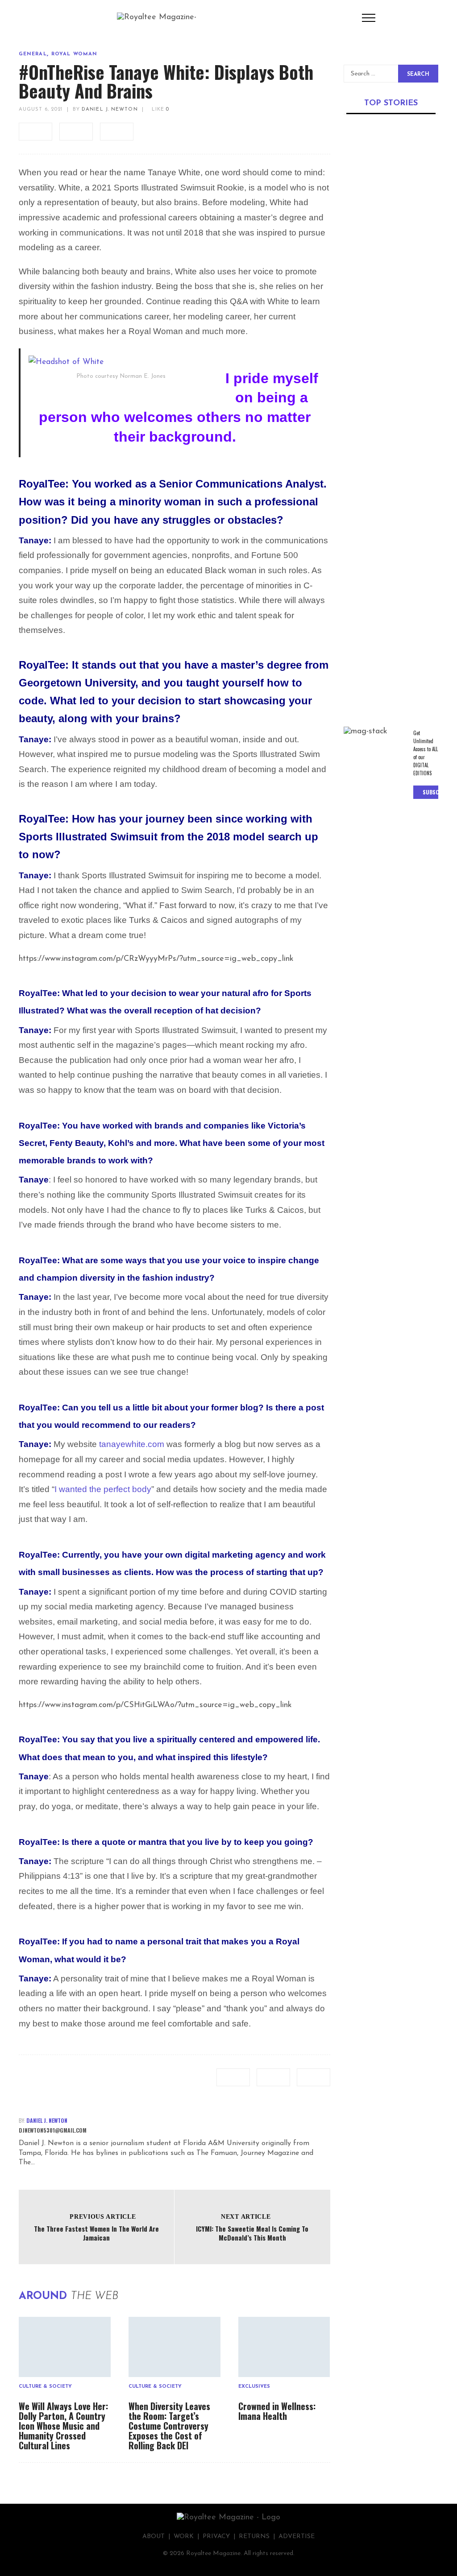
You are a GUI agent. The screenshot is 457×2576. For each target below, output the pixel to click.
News (351, 329)
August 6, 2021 (41, 110)
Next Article (246, 2217)
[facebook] (35, 132)
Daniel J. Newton (110, 110)
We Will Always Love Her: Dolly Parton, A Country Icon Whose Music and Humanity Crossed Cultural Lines (63, 2426)
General (33, 54)
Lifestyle (413, 620)
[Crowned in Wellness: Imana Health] (284, 2347)
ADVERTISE (297, 2537)
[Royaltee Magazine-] (157, 17)
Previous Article (103, 2217)
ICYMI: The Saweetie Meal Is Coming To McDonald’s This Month (252, 2233)
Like (160, 110)
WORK (184, 2537)
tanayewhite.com (132, 1444)
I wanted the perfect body (103, 1489)
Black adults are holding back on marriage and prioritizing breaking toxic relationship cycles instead (389, 653)
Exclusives (254, 2387)
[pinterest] (117, 132)
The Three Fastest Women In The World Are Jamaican (96, 2233)
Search (418, 74)
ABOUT (154, 2537)
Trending (358, 199)
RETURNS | (259, 2537)
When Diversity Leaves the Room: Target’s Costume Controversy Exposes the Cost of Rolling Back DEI (169, 2426)
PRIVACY (216, 2537)
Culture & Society (45, 2387)
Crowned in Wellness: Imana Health (277, 2411)
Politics (374, 329)
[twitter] (76, 132)
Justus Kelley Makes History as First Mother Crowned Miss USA (387, 222)
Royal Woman (74, 54)
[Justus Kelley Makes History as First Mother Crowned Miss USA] (391, 159)
